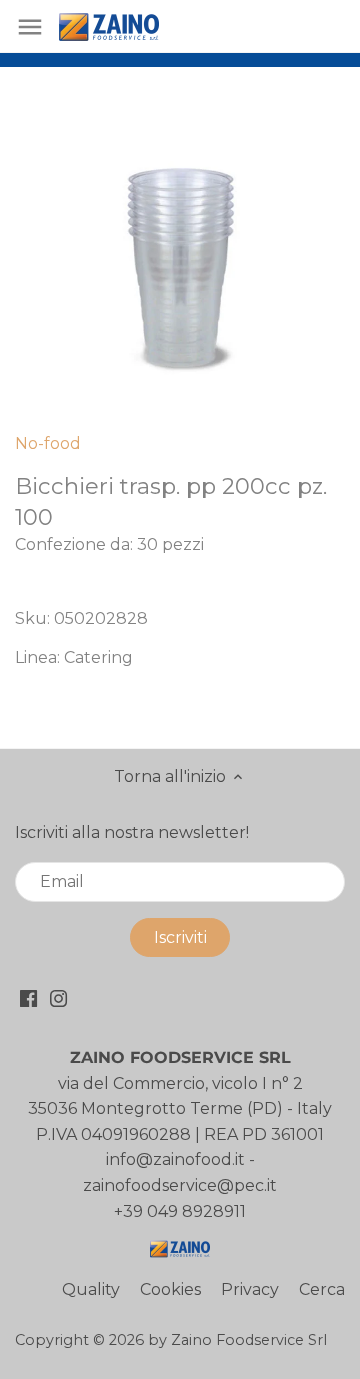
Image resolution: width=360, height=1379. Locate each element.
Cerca (322, 1289)
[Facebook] (28, 998)
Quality (91, 1289)
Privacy (250, 1289)
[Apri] (30, 27)
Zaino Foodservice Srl (249, 1340)
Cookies (170, 1289)
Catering (98, 657)
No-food (48, 443)
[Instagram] (58, 998)
